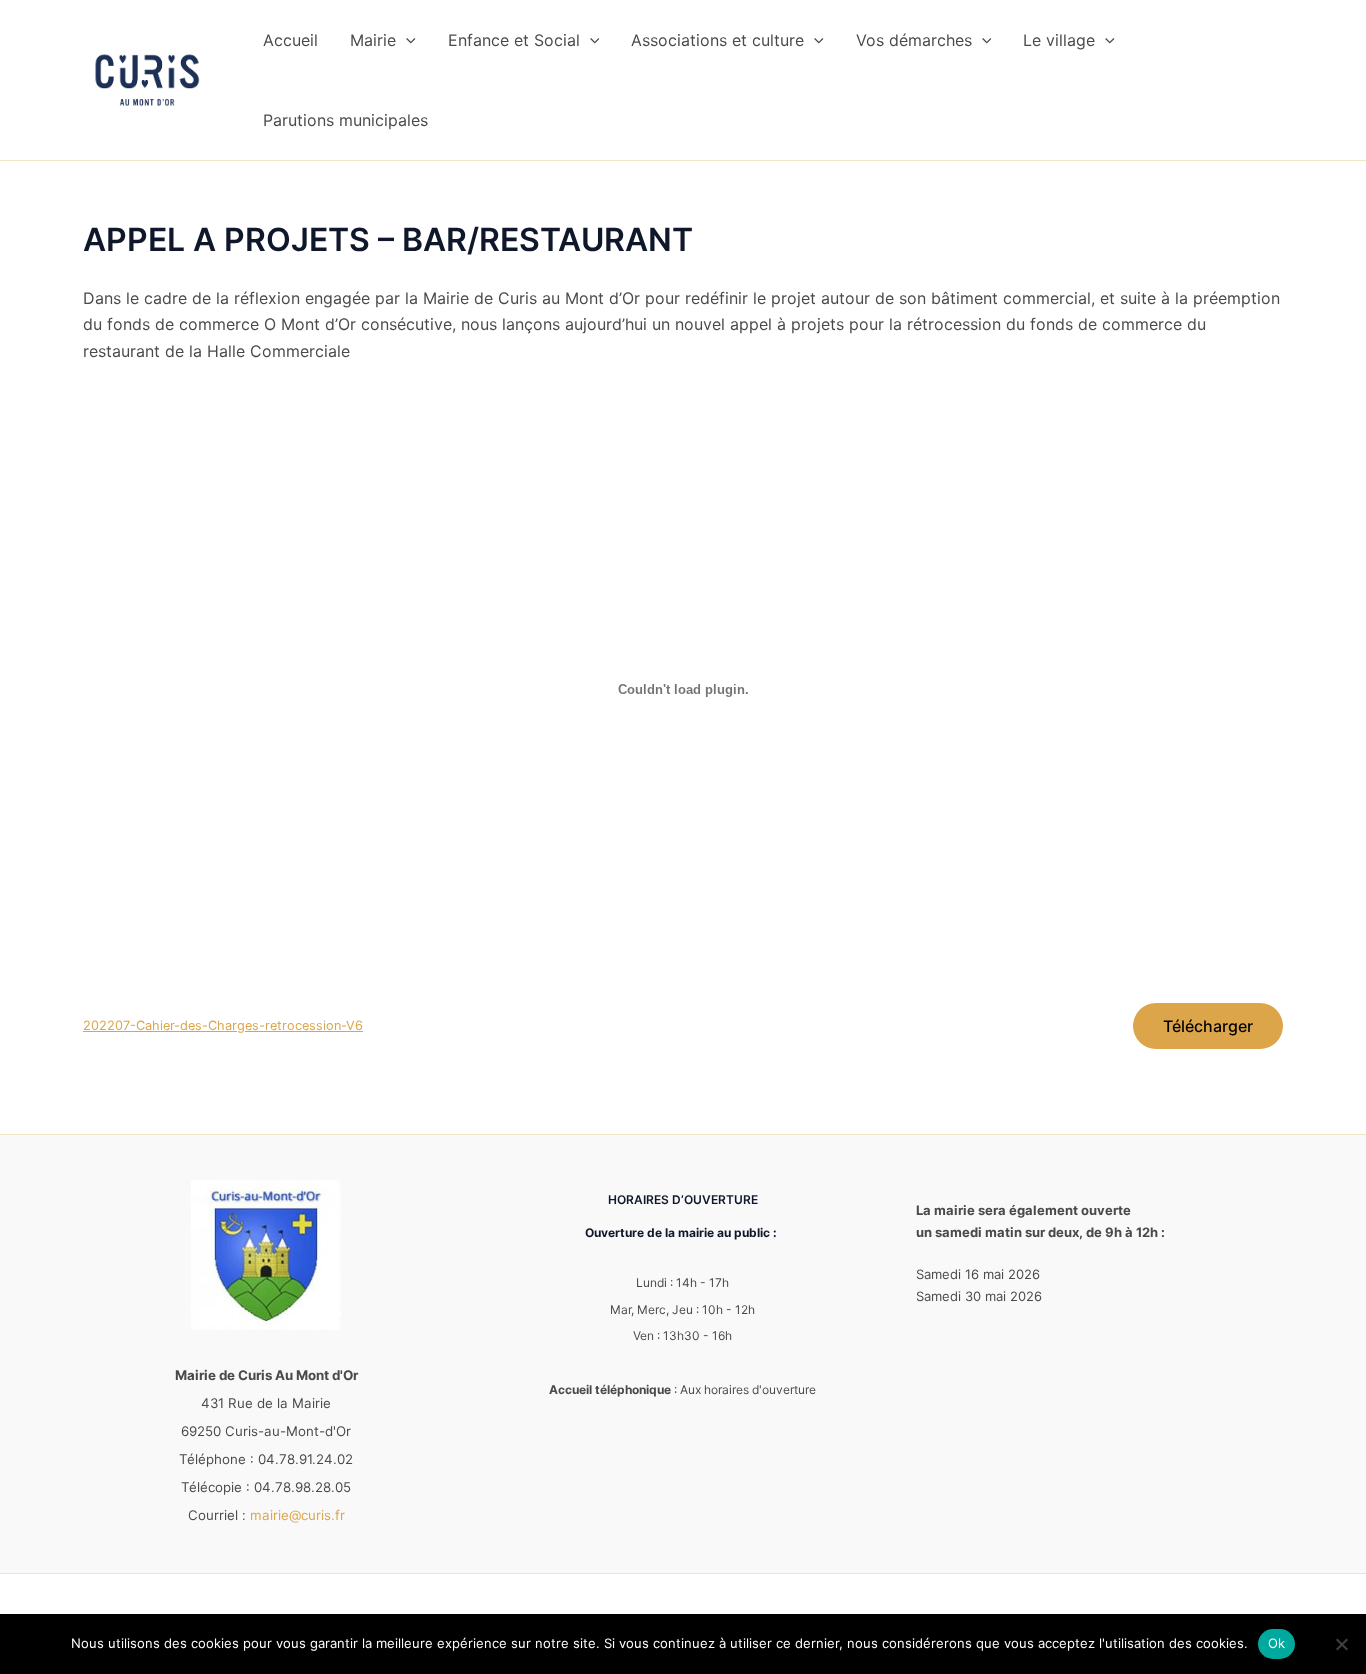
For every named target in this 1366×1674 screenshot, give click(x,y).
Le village (1059, 40)
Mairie (373, 40)
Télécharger (1208, 1026)
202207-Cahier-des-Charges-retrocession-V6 (223, 1025)
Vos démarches (914, 40)
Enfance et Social (514, 40)
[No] (1341, 1644)
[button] (406, 40)
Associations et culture (717, 40)
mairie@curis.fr (297, 1515)
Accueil (290, 40)
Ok (1277, 1643)
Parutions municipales (345, 120)
